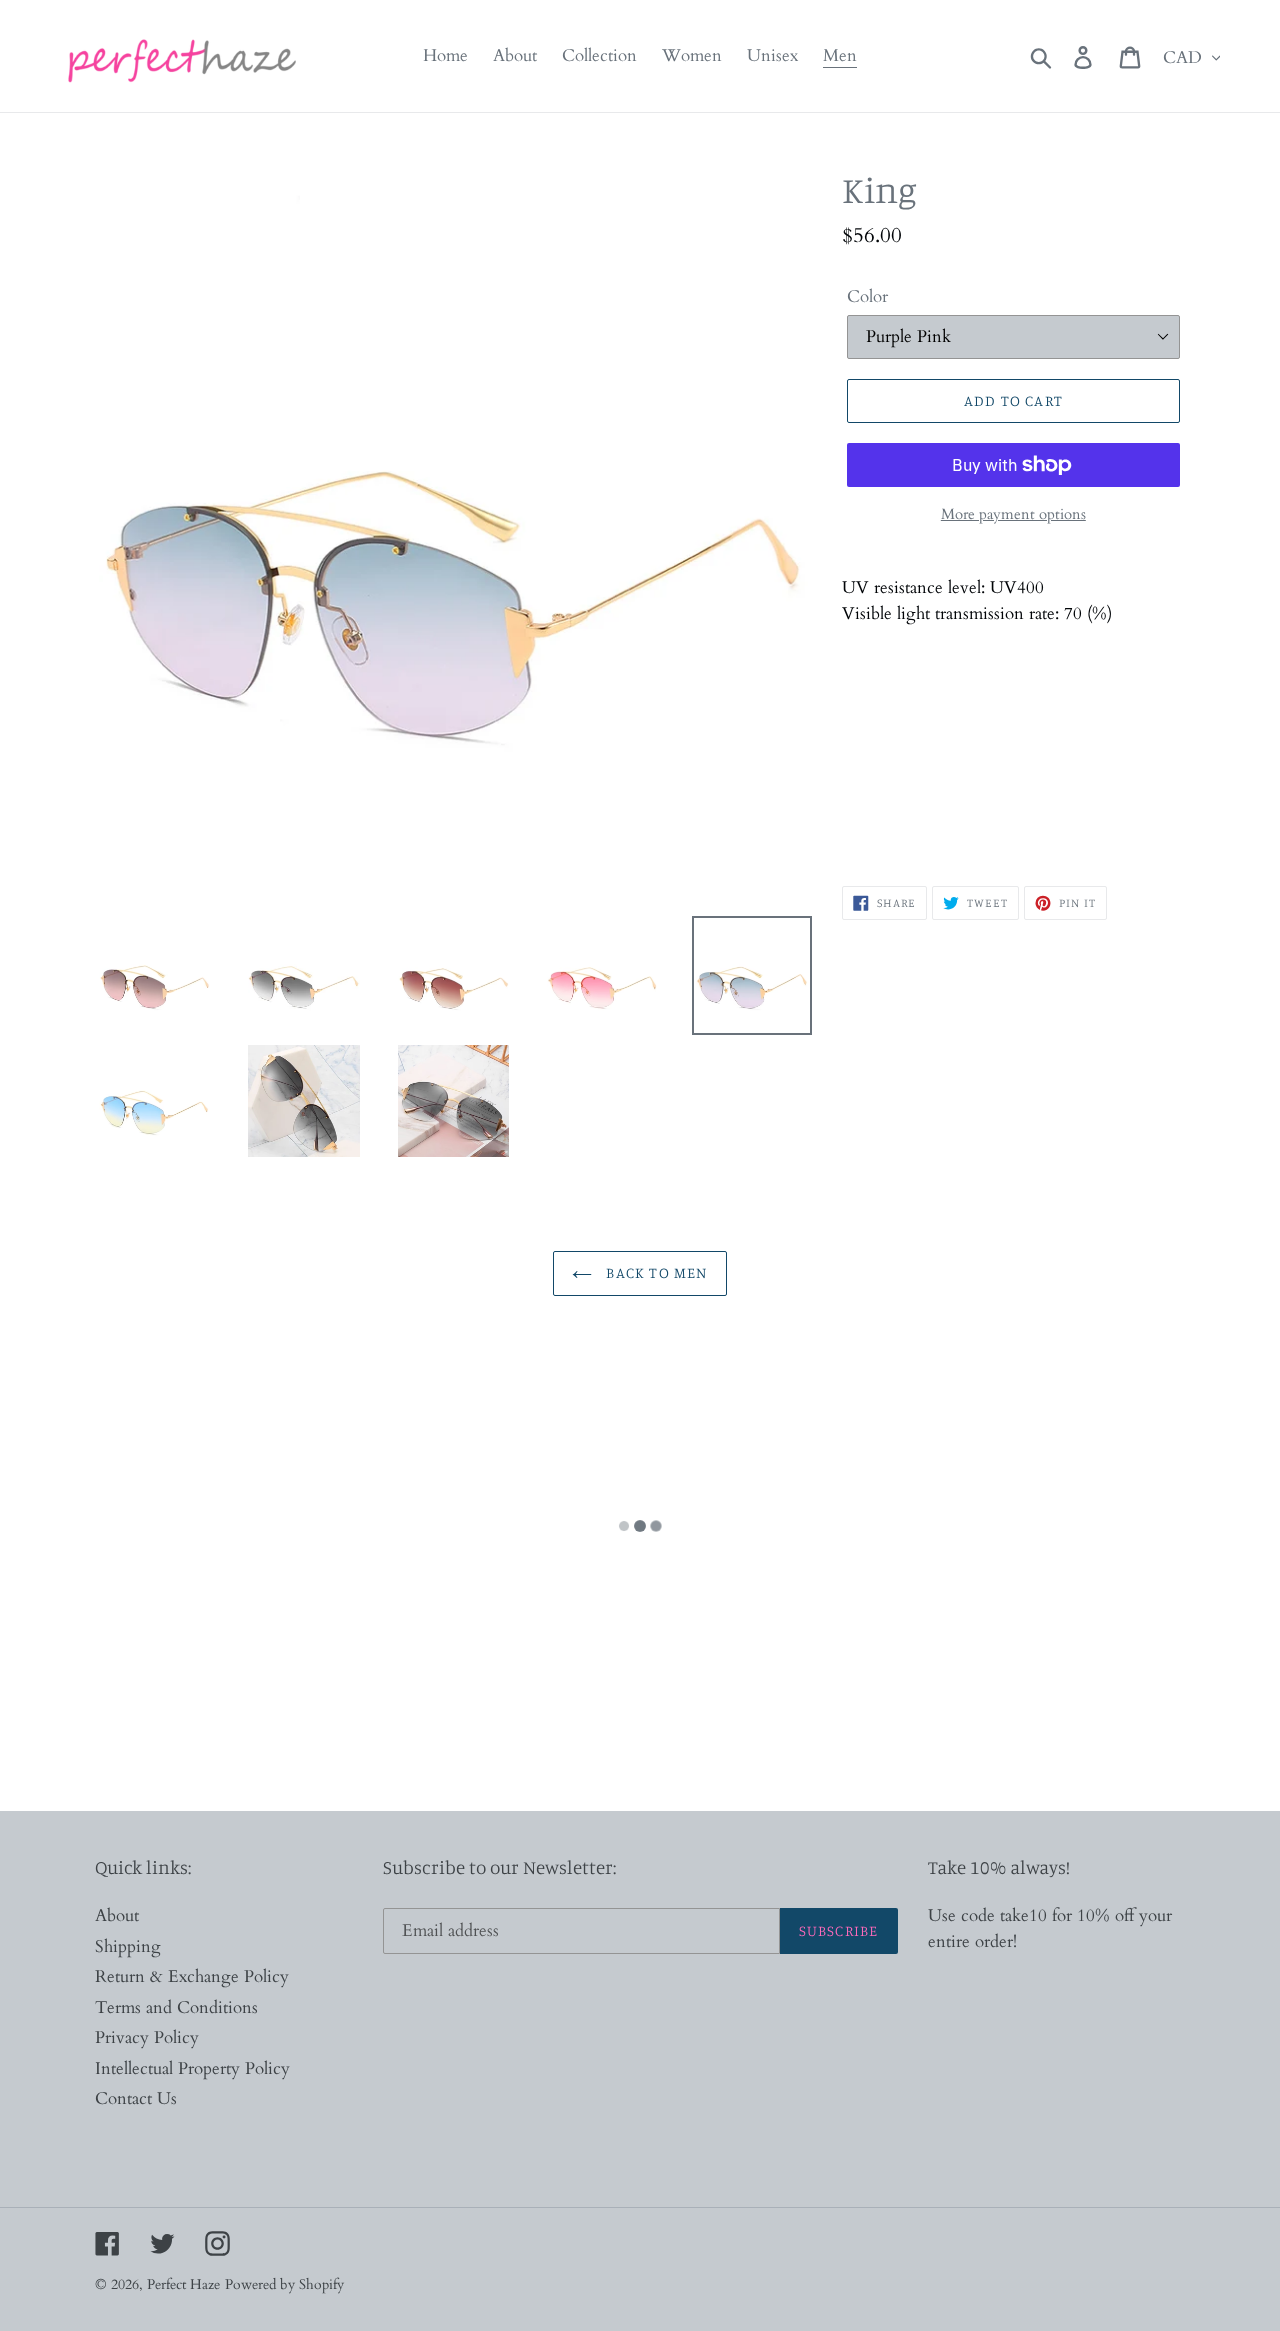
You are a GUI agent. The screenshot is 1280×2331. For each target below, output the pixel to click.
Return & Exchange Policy (192, 1976)
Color (867, 296)
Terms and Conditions (176, 2007)
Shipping (128, 1946)
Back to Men (654, 1272)
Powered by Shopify (284, 2284)
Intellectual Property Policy (192, 2068)
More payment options (1013, 514)
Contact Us (136, 2098)
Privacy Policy (147, 2037)
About (117, 1915)
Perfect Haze (183, 2284)
